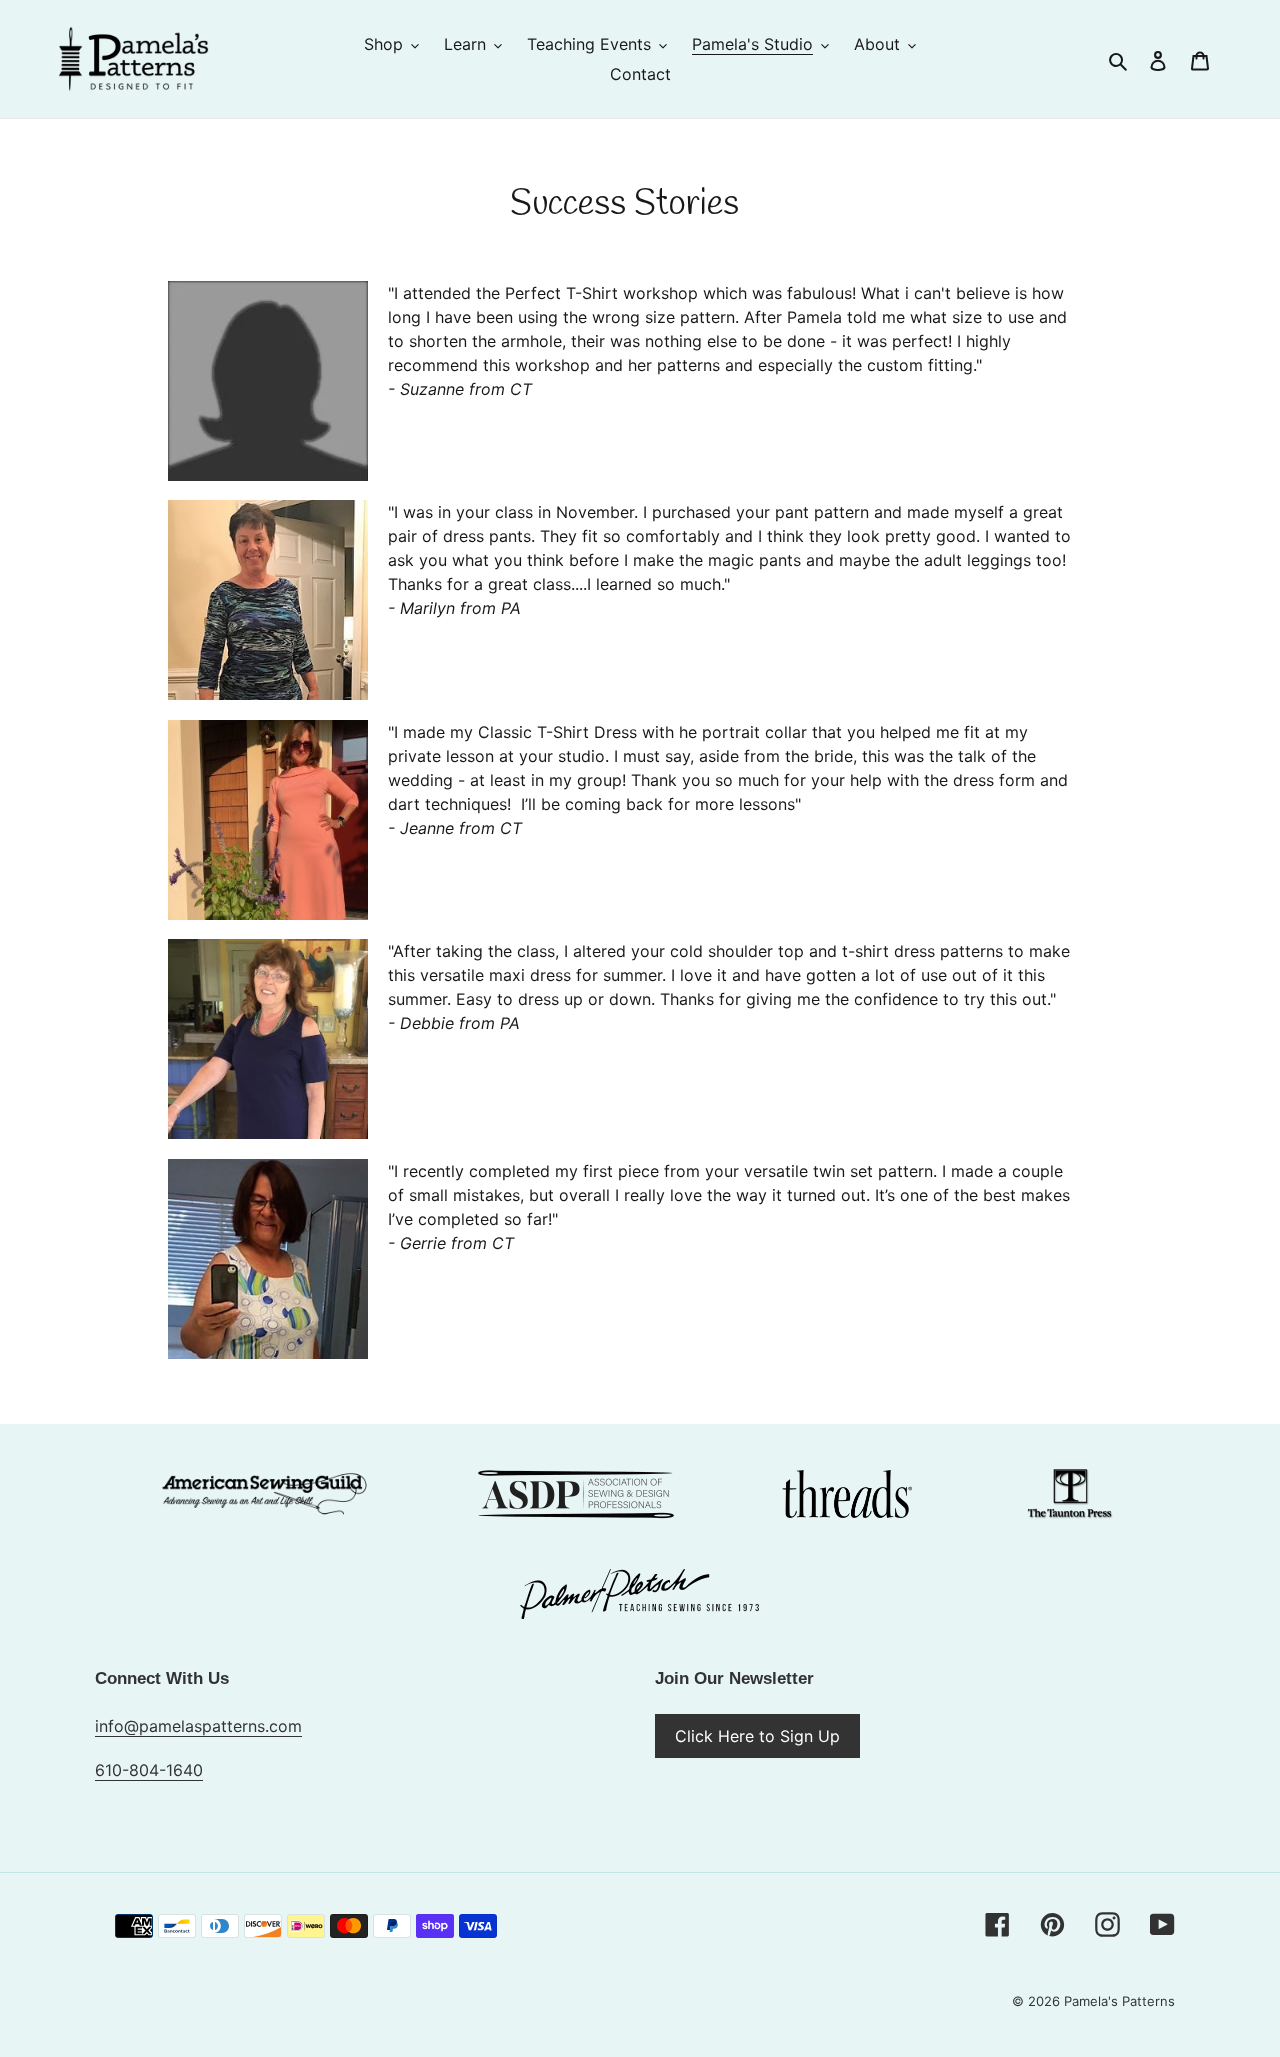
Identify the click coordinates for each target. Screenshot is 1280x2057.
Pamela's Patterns (1119, 2001)
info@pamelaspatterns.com (198, 1726)
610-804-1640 (149, 1770)
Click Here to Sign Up (757, 1736)
